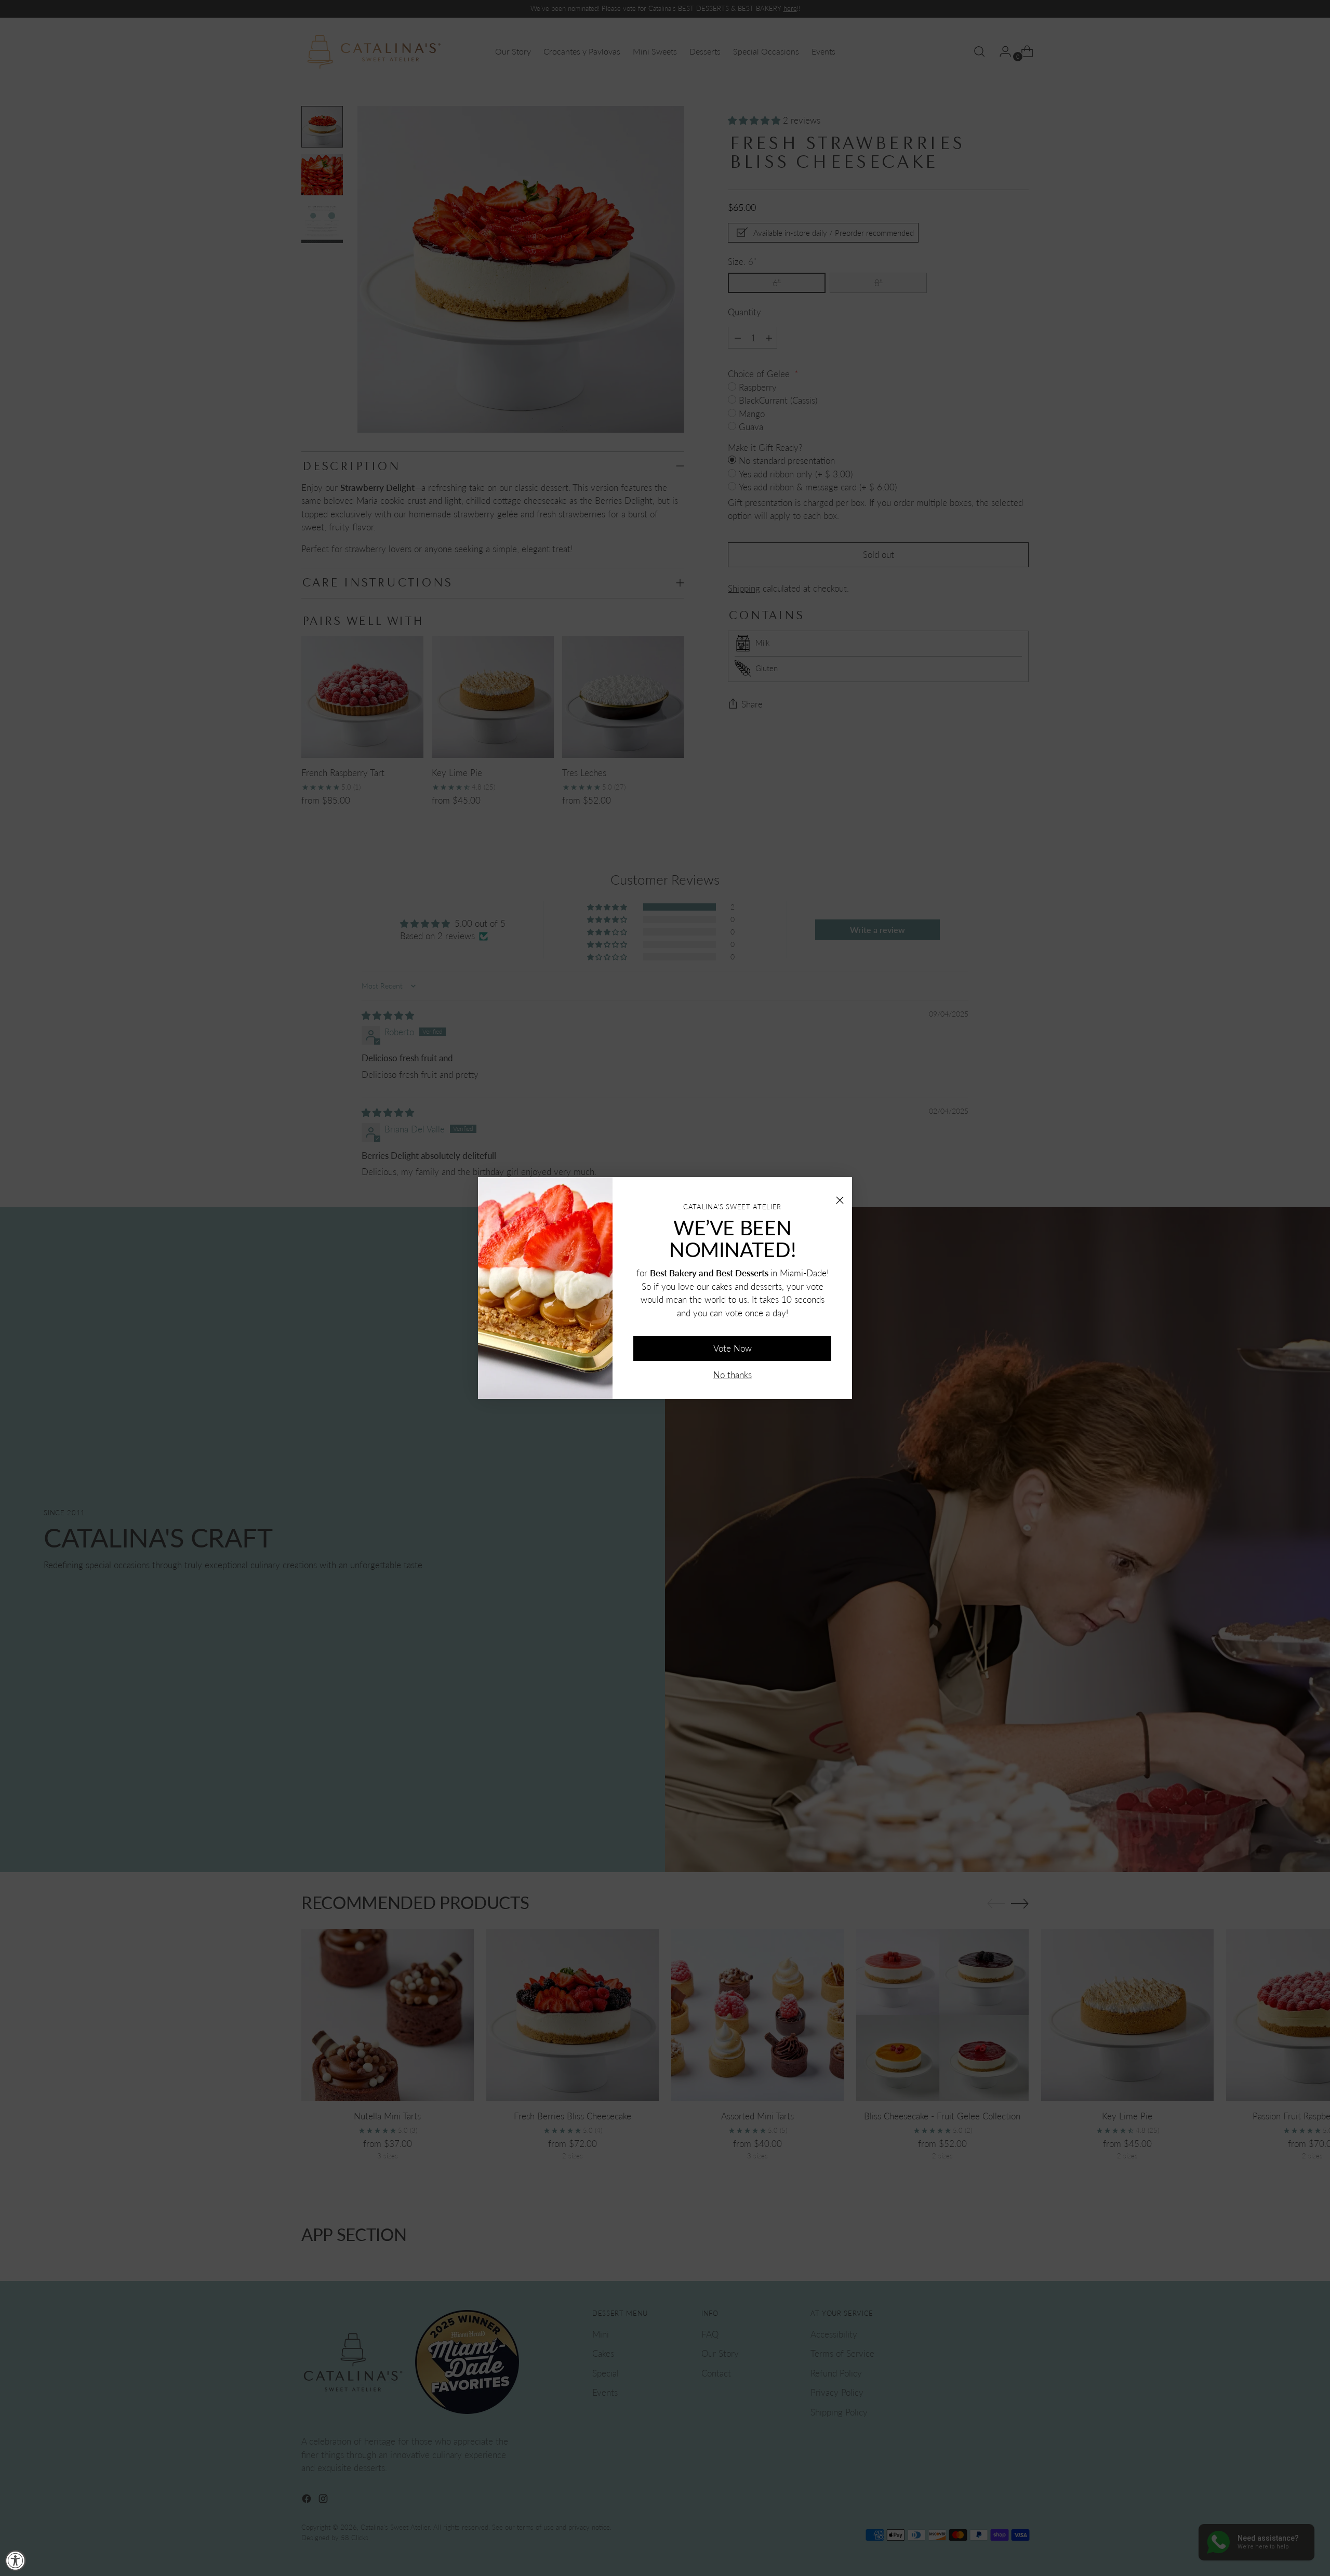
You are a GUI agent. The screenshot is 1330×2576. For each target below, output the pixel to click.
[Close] (840, 1189)
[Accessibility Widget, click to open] (16, 2560)
